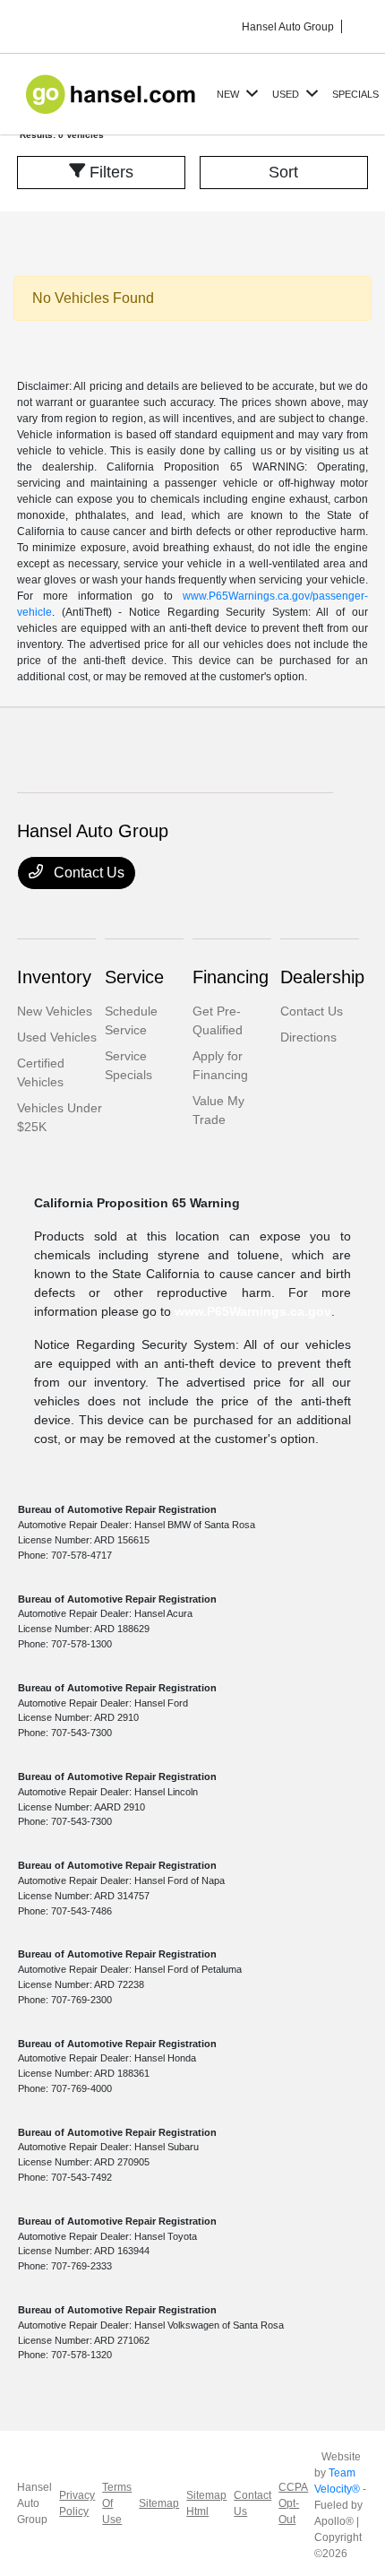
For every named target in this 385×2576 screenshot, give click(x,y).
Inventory (54, 977)
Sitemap (159, 2503)
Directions (308, 1037)
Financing (231, 977)
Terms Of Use (117, 2503)
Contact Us (87, 873)
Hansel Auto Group (34, 2503)
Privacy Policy (77, 2503)
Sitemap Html (206, 2503)
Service (134, 977)
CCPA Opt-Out (293, 2503)
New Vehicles (55, 1011)
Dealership (322, 977)
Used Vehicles (57, 1037)
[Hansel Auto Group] (113, 93)
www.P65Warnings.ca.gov (253, 1311)
